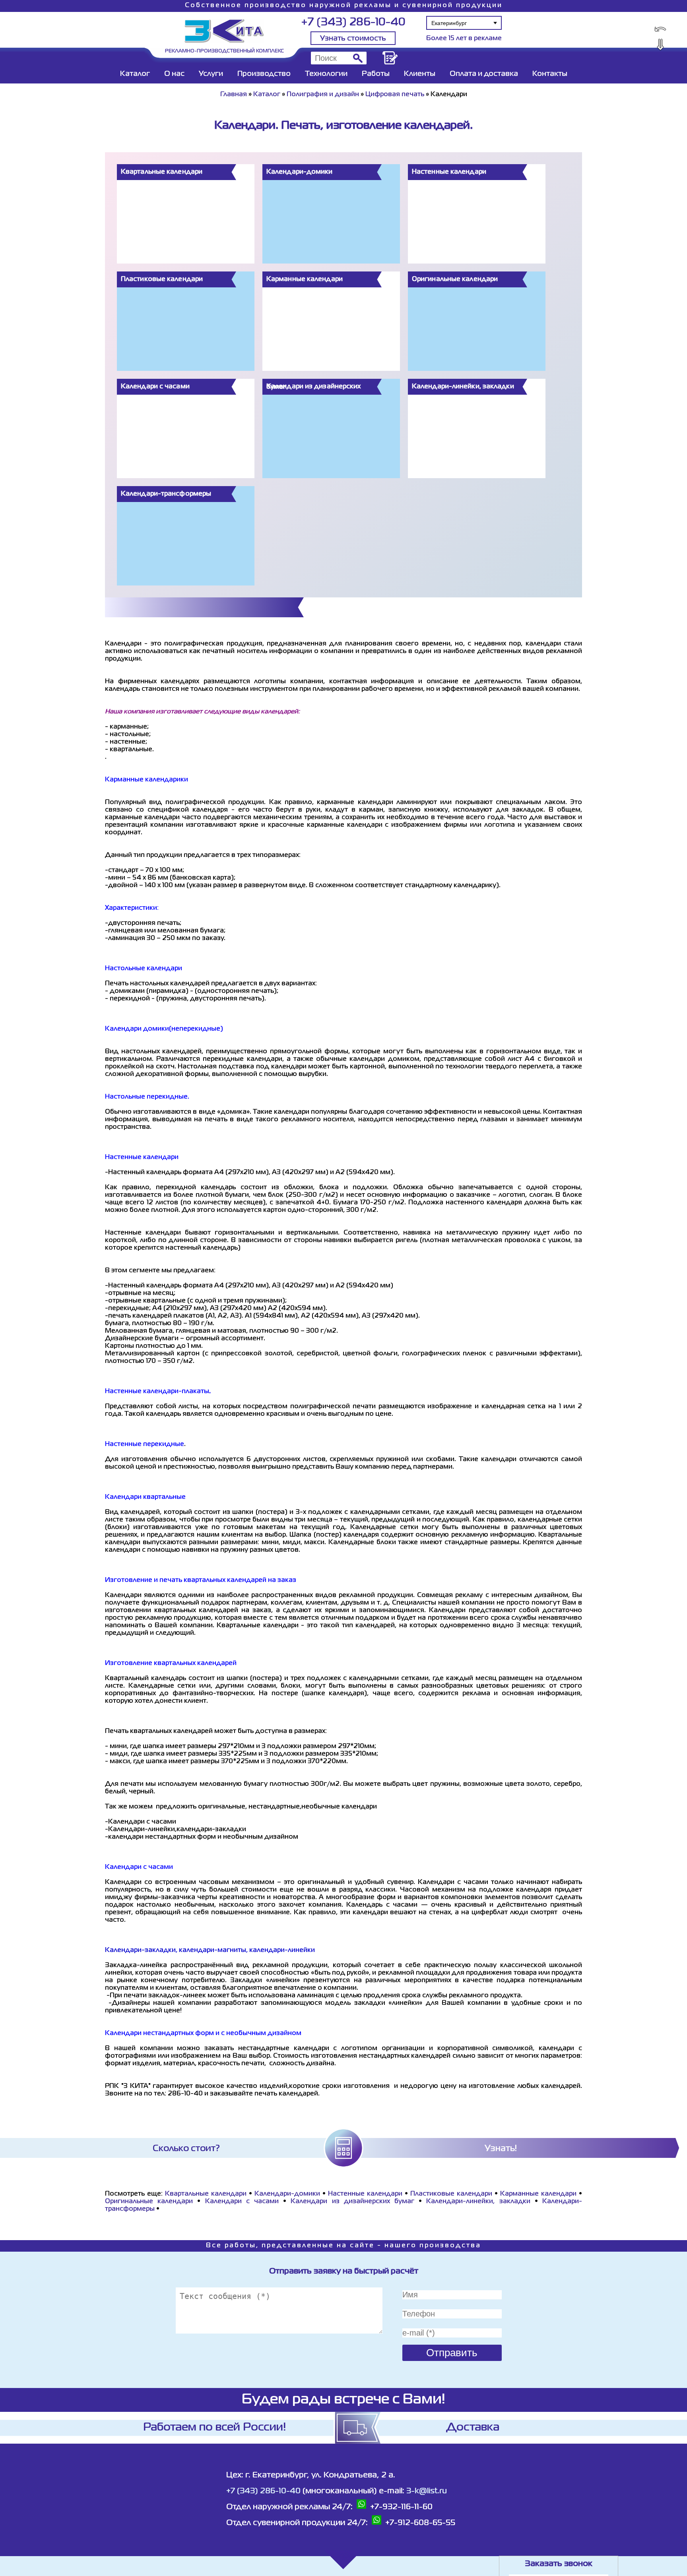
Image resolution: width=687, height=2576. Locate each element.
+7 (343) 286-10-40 (353, 22)
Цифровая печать (395, 95)
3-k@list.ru (427, 2491)
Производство (264, 74)
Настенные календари (365, 2194)
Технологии (326, 74)
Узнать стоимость (353, 39)
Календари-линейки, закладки (478, 2202)
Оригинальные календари (149, 2202)
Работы (376, 74)
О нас (174, 74)
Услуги (211, 74)
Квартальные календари (206, 2194)
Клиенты (420, 74)
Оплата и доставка (484, 74)
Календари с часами (242, 2202)
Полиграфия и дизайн (323, 95)
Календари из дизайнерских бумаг (352, 2202)
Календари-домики (287, 2194)
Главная (234, 95)
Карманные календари (538, 2194)
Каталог (135, 74)
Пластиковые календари (451, 2194)
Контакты (550, 74)
